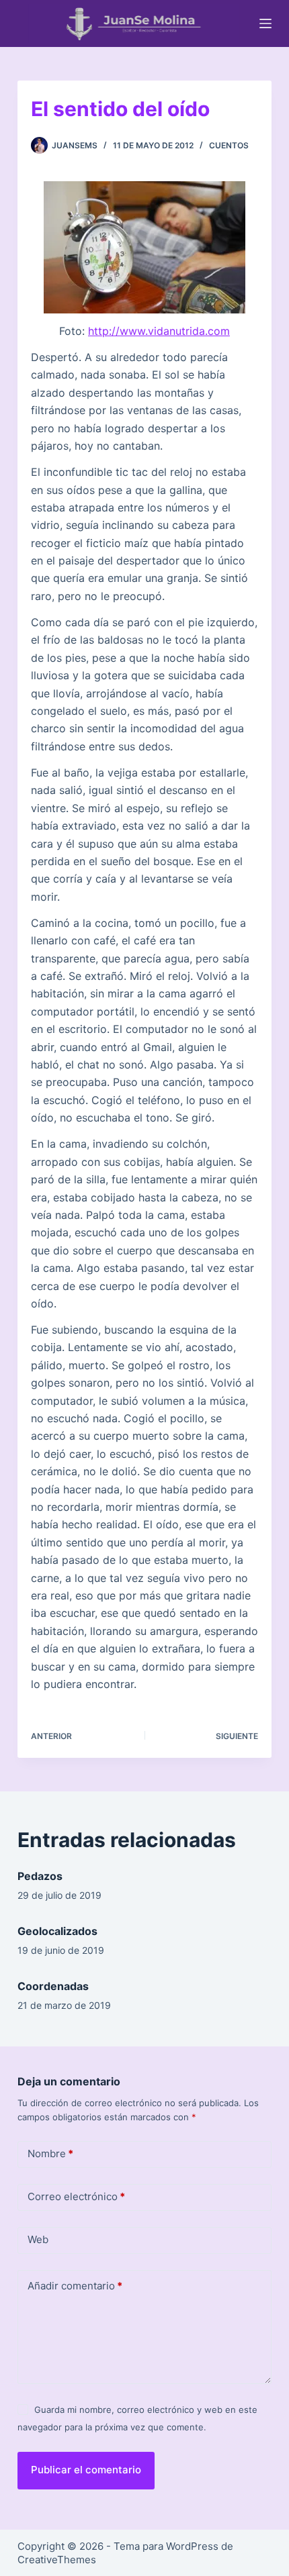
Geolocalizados (57, 1931)
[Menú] (265, 23)
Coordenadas (53, 1986)
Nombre (50, 2153)
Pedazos (40, 1876)
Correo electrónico (76, 2196)
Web (38, 2239)
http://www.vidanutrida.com (159, 331)
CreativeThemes (57, 2560)
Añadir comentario (75, 2286)
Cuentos (229, 145)
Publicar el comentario (86, 2470)
